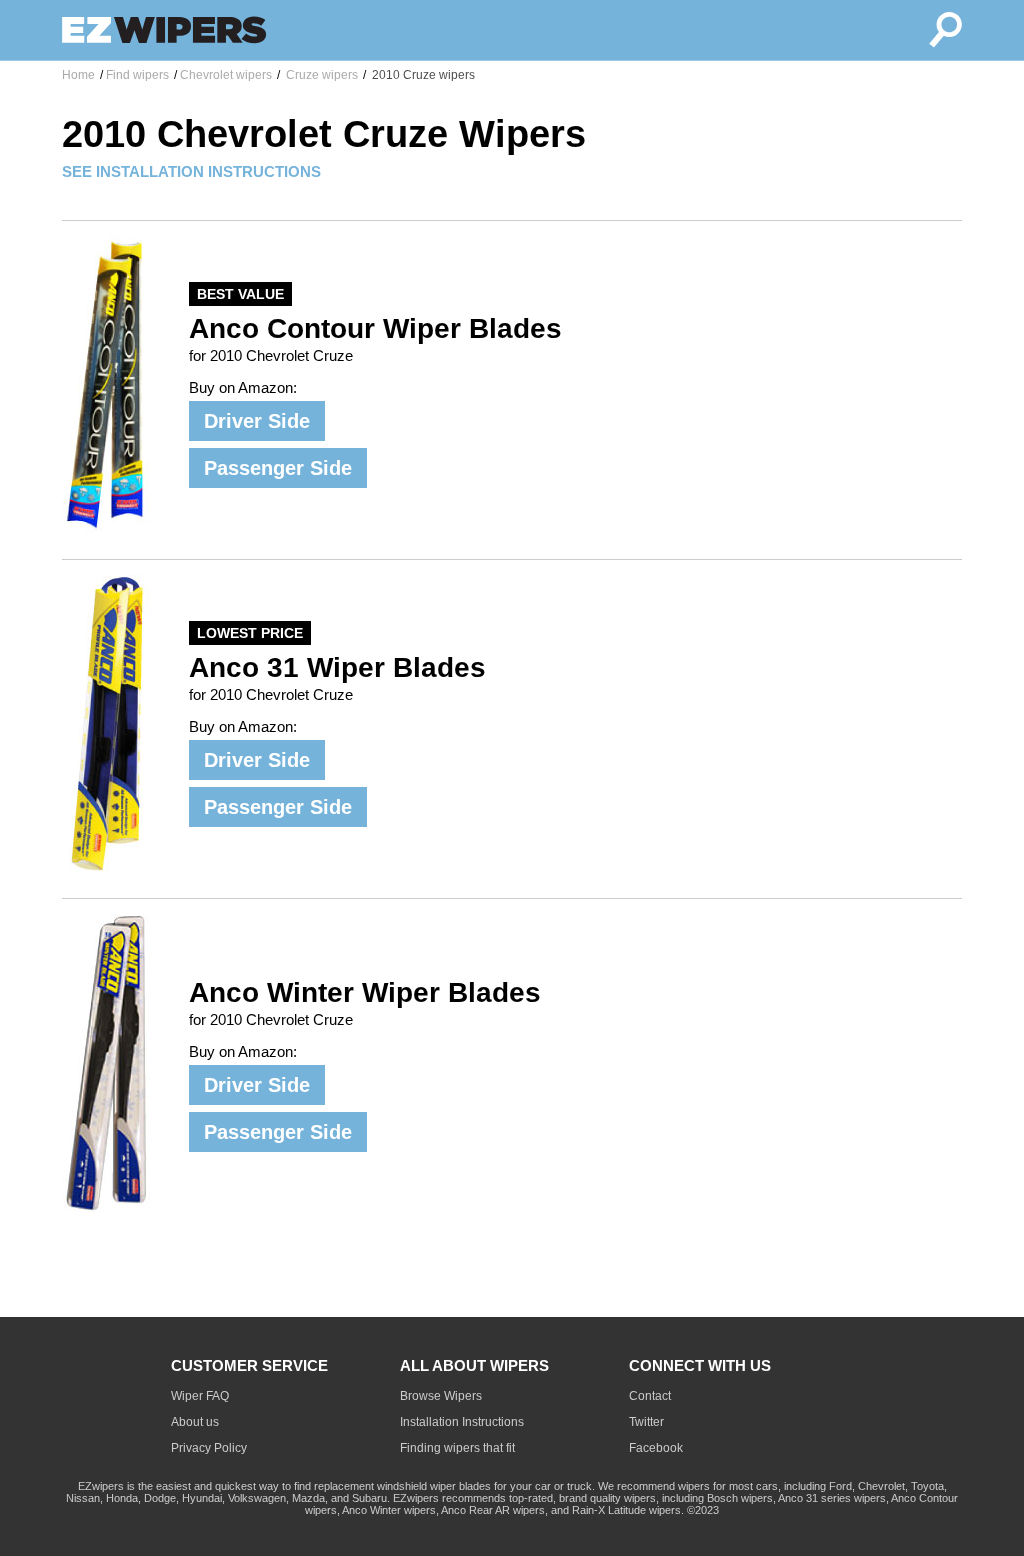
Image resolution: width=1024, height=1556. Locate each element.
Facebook (656, 1448)
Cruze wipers (320, 75)
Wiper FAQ (200, 1396)
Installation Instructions (462, 1422)
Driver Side (257, 421)
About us (195, 1422)
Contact (650, 1396)
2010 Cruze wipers (422, 75)
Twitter (646, 1422)
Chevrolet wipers (226, 75)
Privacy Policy (209, 1448)
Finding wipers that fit (457, 1448)
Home (78, 75)
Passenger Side (278, 468)
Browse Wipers (441, 1396)
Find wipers (137, 75)
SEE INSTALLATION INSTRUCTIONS (191, 171)
